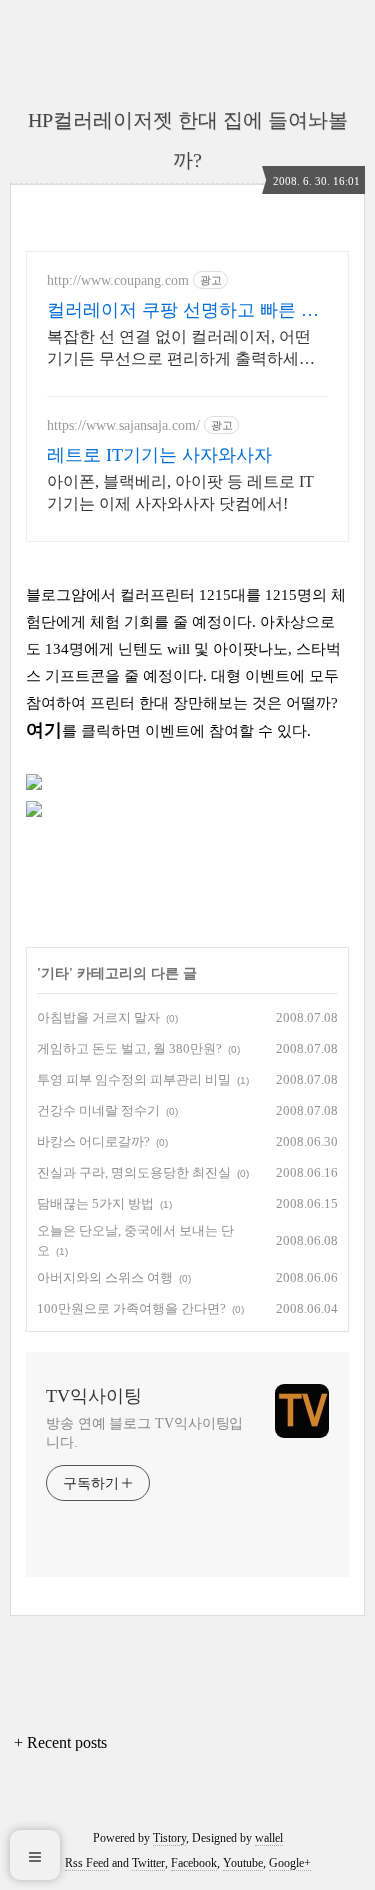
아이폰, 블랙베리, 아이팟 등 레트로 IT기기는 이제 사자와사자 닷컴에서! (180, 492)
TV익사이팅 (94, 1396)
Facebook (194, 1863)
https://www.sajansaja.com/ (123, 425)
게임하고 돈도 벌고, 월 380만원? (129, 1048)
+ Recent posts (60, 1742)
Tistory (169, 1838)
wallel (269, 1838)
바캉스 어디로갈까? (93, 1141)
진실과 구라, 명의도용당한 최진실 (134, 1172)
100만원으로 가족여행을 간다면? (131, 1308)
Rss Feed (87, 1863)
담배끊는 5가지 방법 (95, 1203)
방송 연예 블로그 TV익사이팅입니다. (144, 1433)
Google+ (290, 1863)
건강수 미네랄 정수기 (98, 1110)
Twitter (148, 1863)
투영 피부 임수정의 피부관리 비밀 (134, 1079)
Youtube (243, 1863)
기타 (55, 973)
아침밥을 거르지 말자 (98, 1017)
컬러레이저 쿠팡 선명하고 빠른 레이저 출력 (183, 311)
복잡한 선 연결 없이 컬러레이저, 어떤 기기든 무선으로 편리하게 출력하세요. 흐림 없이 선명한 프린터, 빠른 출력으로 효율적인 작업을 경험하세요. (187, 349)
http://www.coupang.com (118, 280)
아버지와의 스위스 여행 (105, 1277)
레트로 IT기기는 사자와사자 (159, 455)
